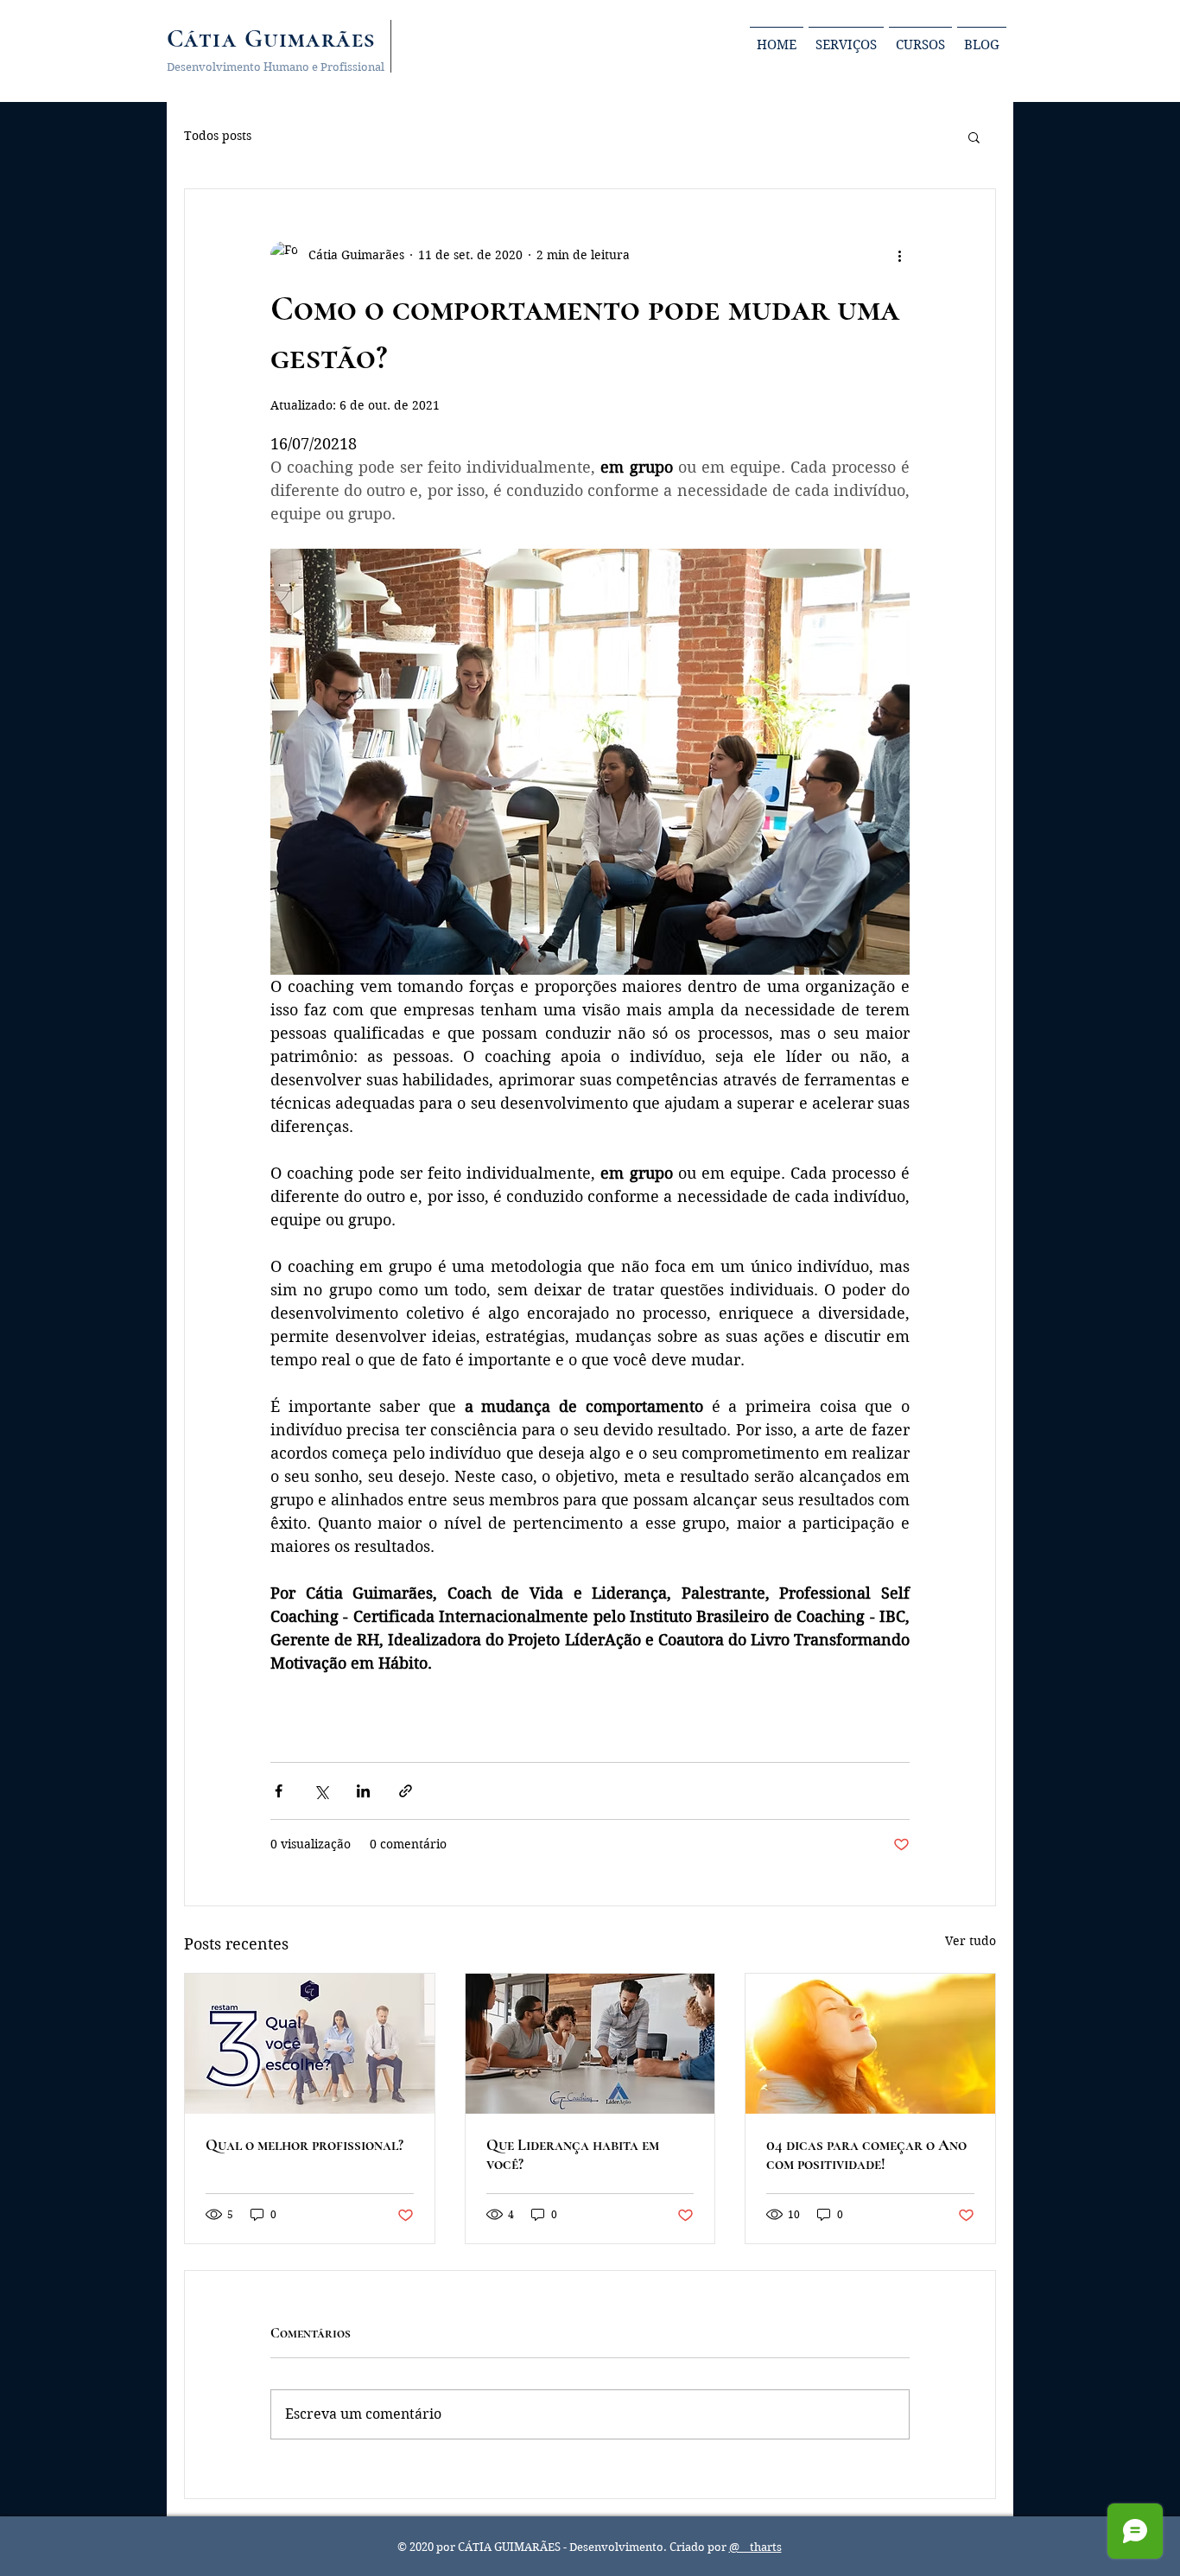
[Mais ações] (899, 255)
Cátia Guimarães (271, 38)
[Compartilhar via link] (406, 1791)
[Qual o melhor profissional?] (310, 2044)
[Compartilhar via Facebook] (279, 1791)
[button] (974, 137)
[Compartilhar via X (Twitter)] (321, 1791)
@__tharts (755, 2547)
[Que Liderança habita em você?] (590, 2044)
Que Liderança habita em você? (573, 2154)
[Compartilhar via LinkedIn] (363, 1791)
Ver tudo (971, 1941)
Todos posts (218, 136)
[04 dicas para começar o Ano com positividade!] (870, 2044)
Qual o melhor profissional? (305, 2145)
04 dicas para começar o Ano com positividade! (866, 2154)
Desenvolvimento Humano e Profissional (276, 67)
